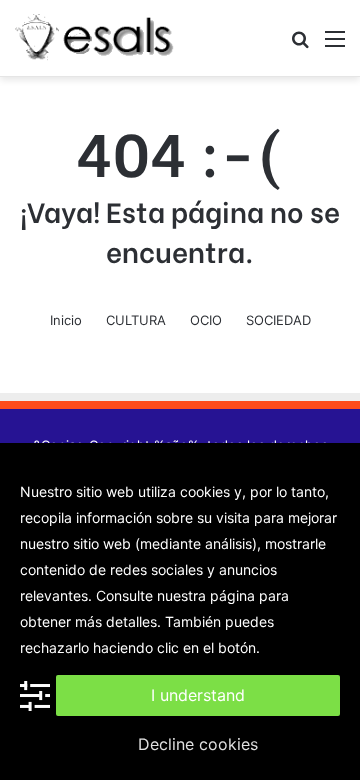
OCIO (206, 320)
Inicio (66, 320)
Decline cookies (198, 744)
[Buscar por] (300, 45)
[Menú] (335, 45)
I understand (198, 695)
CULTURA (136, 320)
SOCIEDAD (278, 320)
